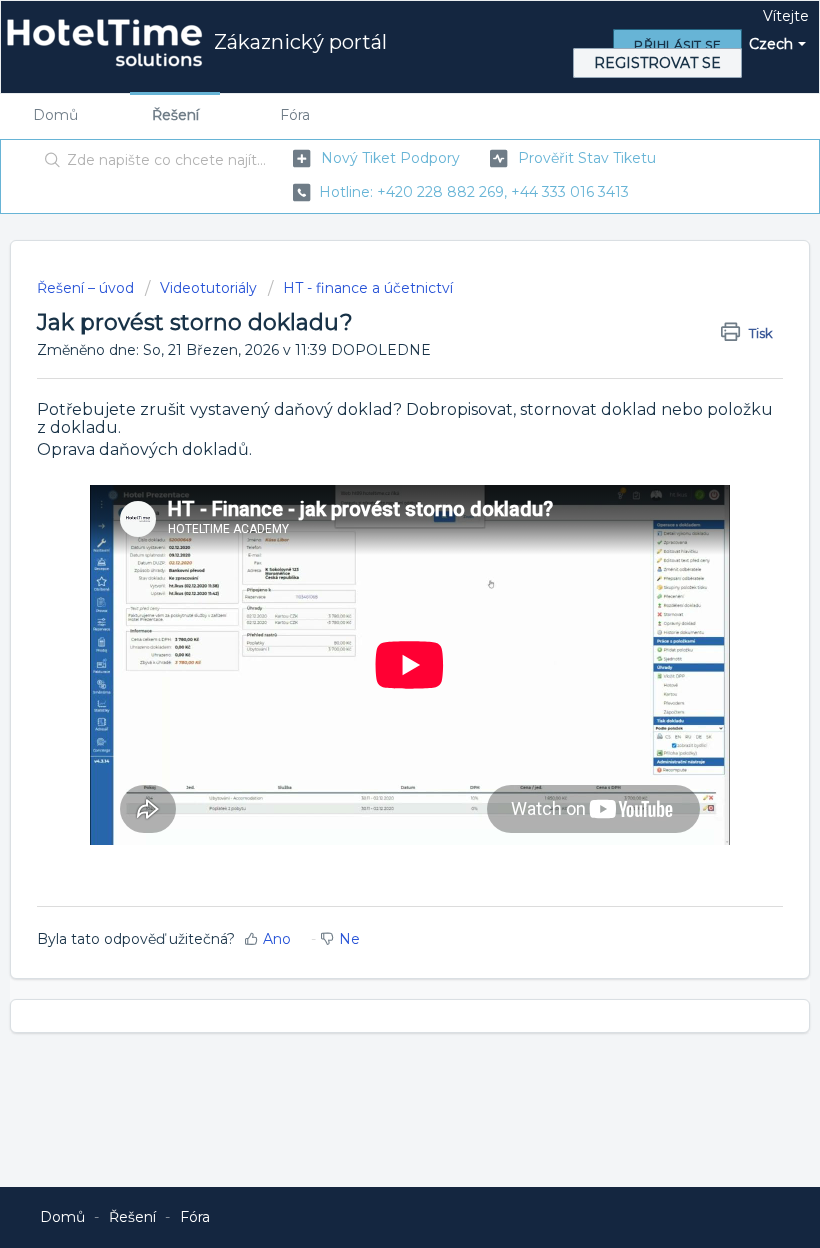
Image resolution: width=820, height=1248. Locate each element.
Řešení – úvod (87, 288)
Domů (55, 115)
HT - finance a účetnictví (368, 288)
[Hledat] (48, 162)
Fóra (295, 115)
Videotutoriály (208, 288)
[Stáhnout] (373, 614)
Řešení (175, 115)
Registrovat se (657, 63)
